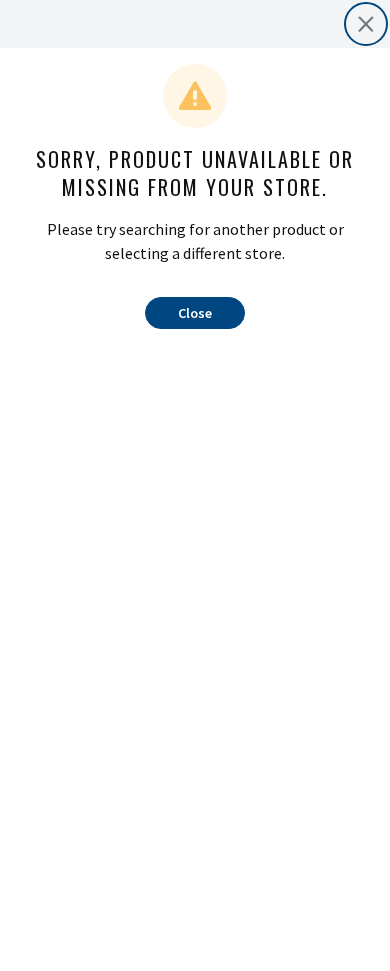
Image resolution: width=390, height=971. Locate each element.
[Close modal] (366, 24)
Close (195, 313)
